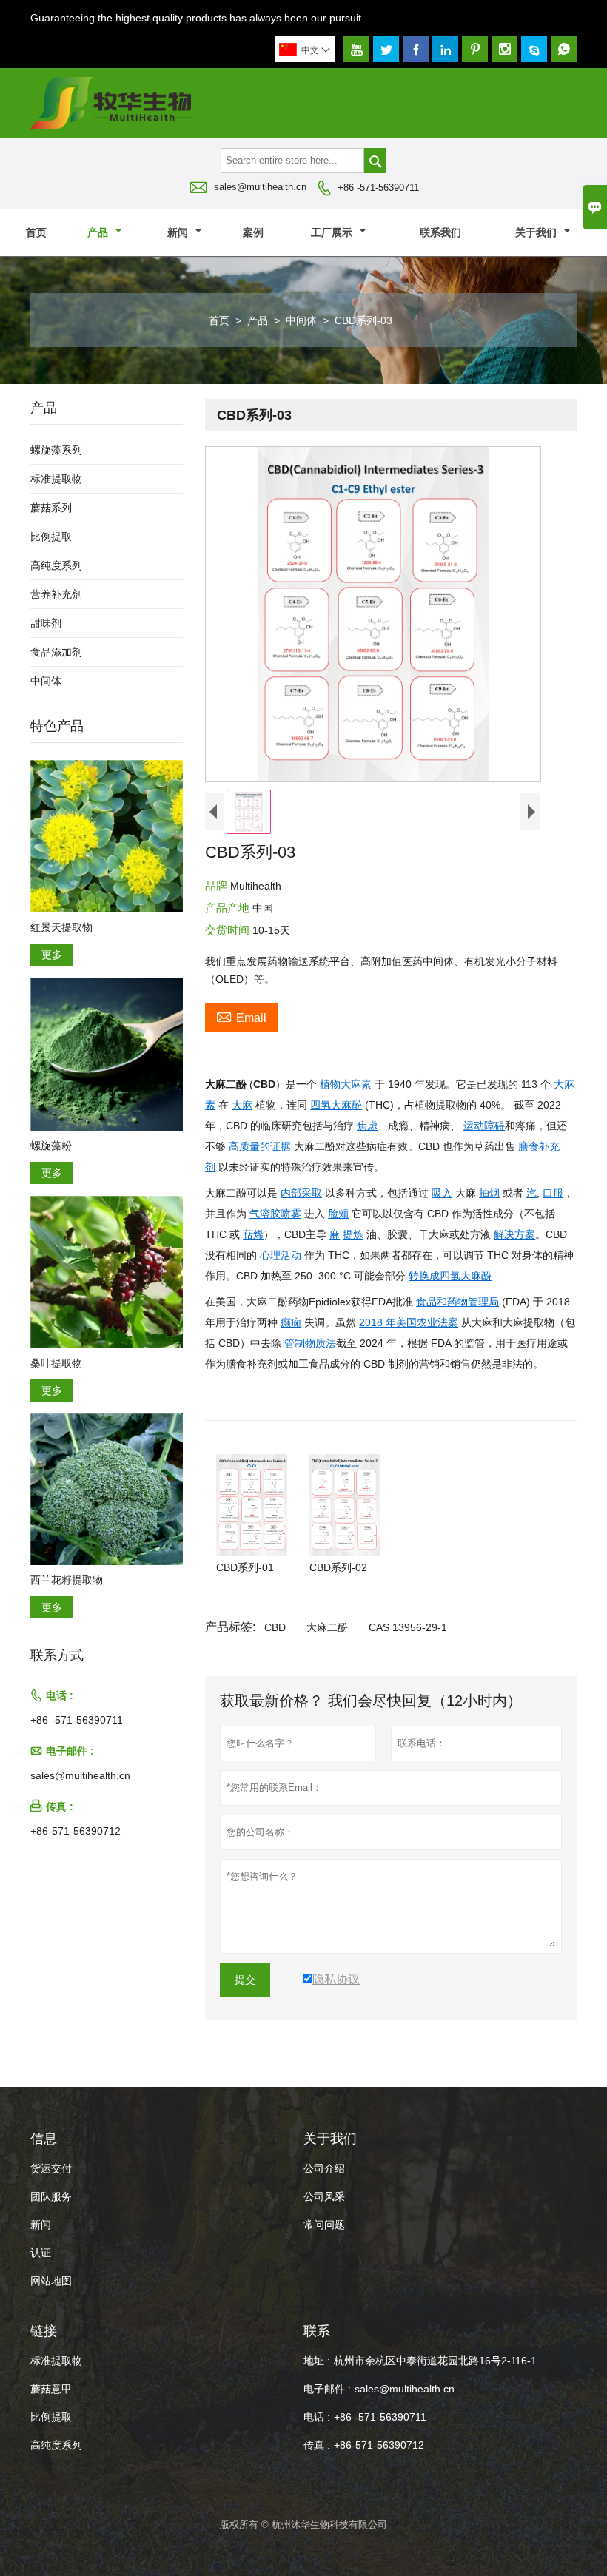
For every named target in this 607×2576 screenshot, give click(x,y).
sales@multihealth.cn (260, 187)
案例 (253, 232)
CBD (275, 1627)
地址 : (317, 2361)
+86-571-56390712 (76, 1831)
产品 (99, 232)
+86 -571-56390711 (378, 188)
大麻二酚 (327, 1627)
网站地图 (51, 2281)
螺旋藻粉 (51, 1146)
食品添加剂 (56, 652)
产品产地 (229, 908)
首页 (36, 232)
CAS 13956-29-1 (408, 1627)
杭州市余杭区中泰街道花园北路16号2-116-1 (435, 2361)
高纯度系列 (56, 565)
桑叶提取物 (56, 1363)
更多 (52, 955)
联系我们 (440, 232)
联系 (317, 2331)
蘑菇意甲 (51, 2389)
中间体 (301, 320)
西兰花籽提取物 (67, 1580)
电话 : (317, 2417)
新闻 (179, 232)
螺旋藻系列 (56, 450)
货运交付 (51, 2168)
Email (241, 1016)
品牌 (218, 885)
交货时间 (229, 930)
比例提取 (51, 537)
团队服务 (51, 2196)
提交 (245, 1980)
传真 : (317, 2445)
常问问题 (324, 2224)
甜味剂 (46, 623)
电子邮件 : (327, 2389)
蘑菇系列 (51, 508)
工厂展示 (333, 232)
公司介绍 (324, 2168)
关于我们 (537, 232)
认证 (41, 2253)
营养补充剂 (56, 594)
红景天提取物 (61, 927)
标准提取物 (56, 479)
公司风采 (324, 2196)
